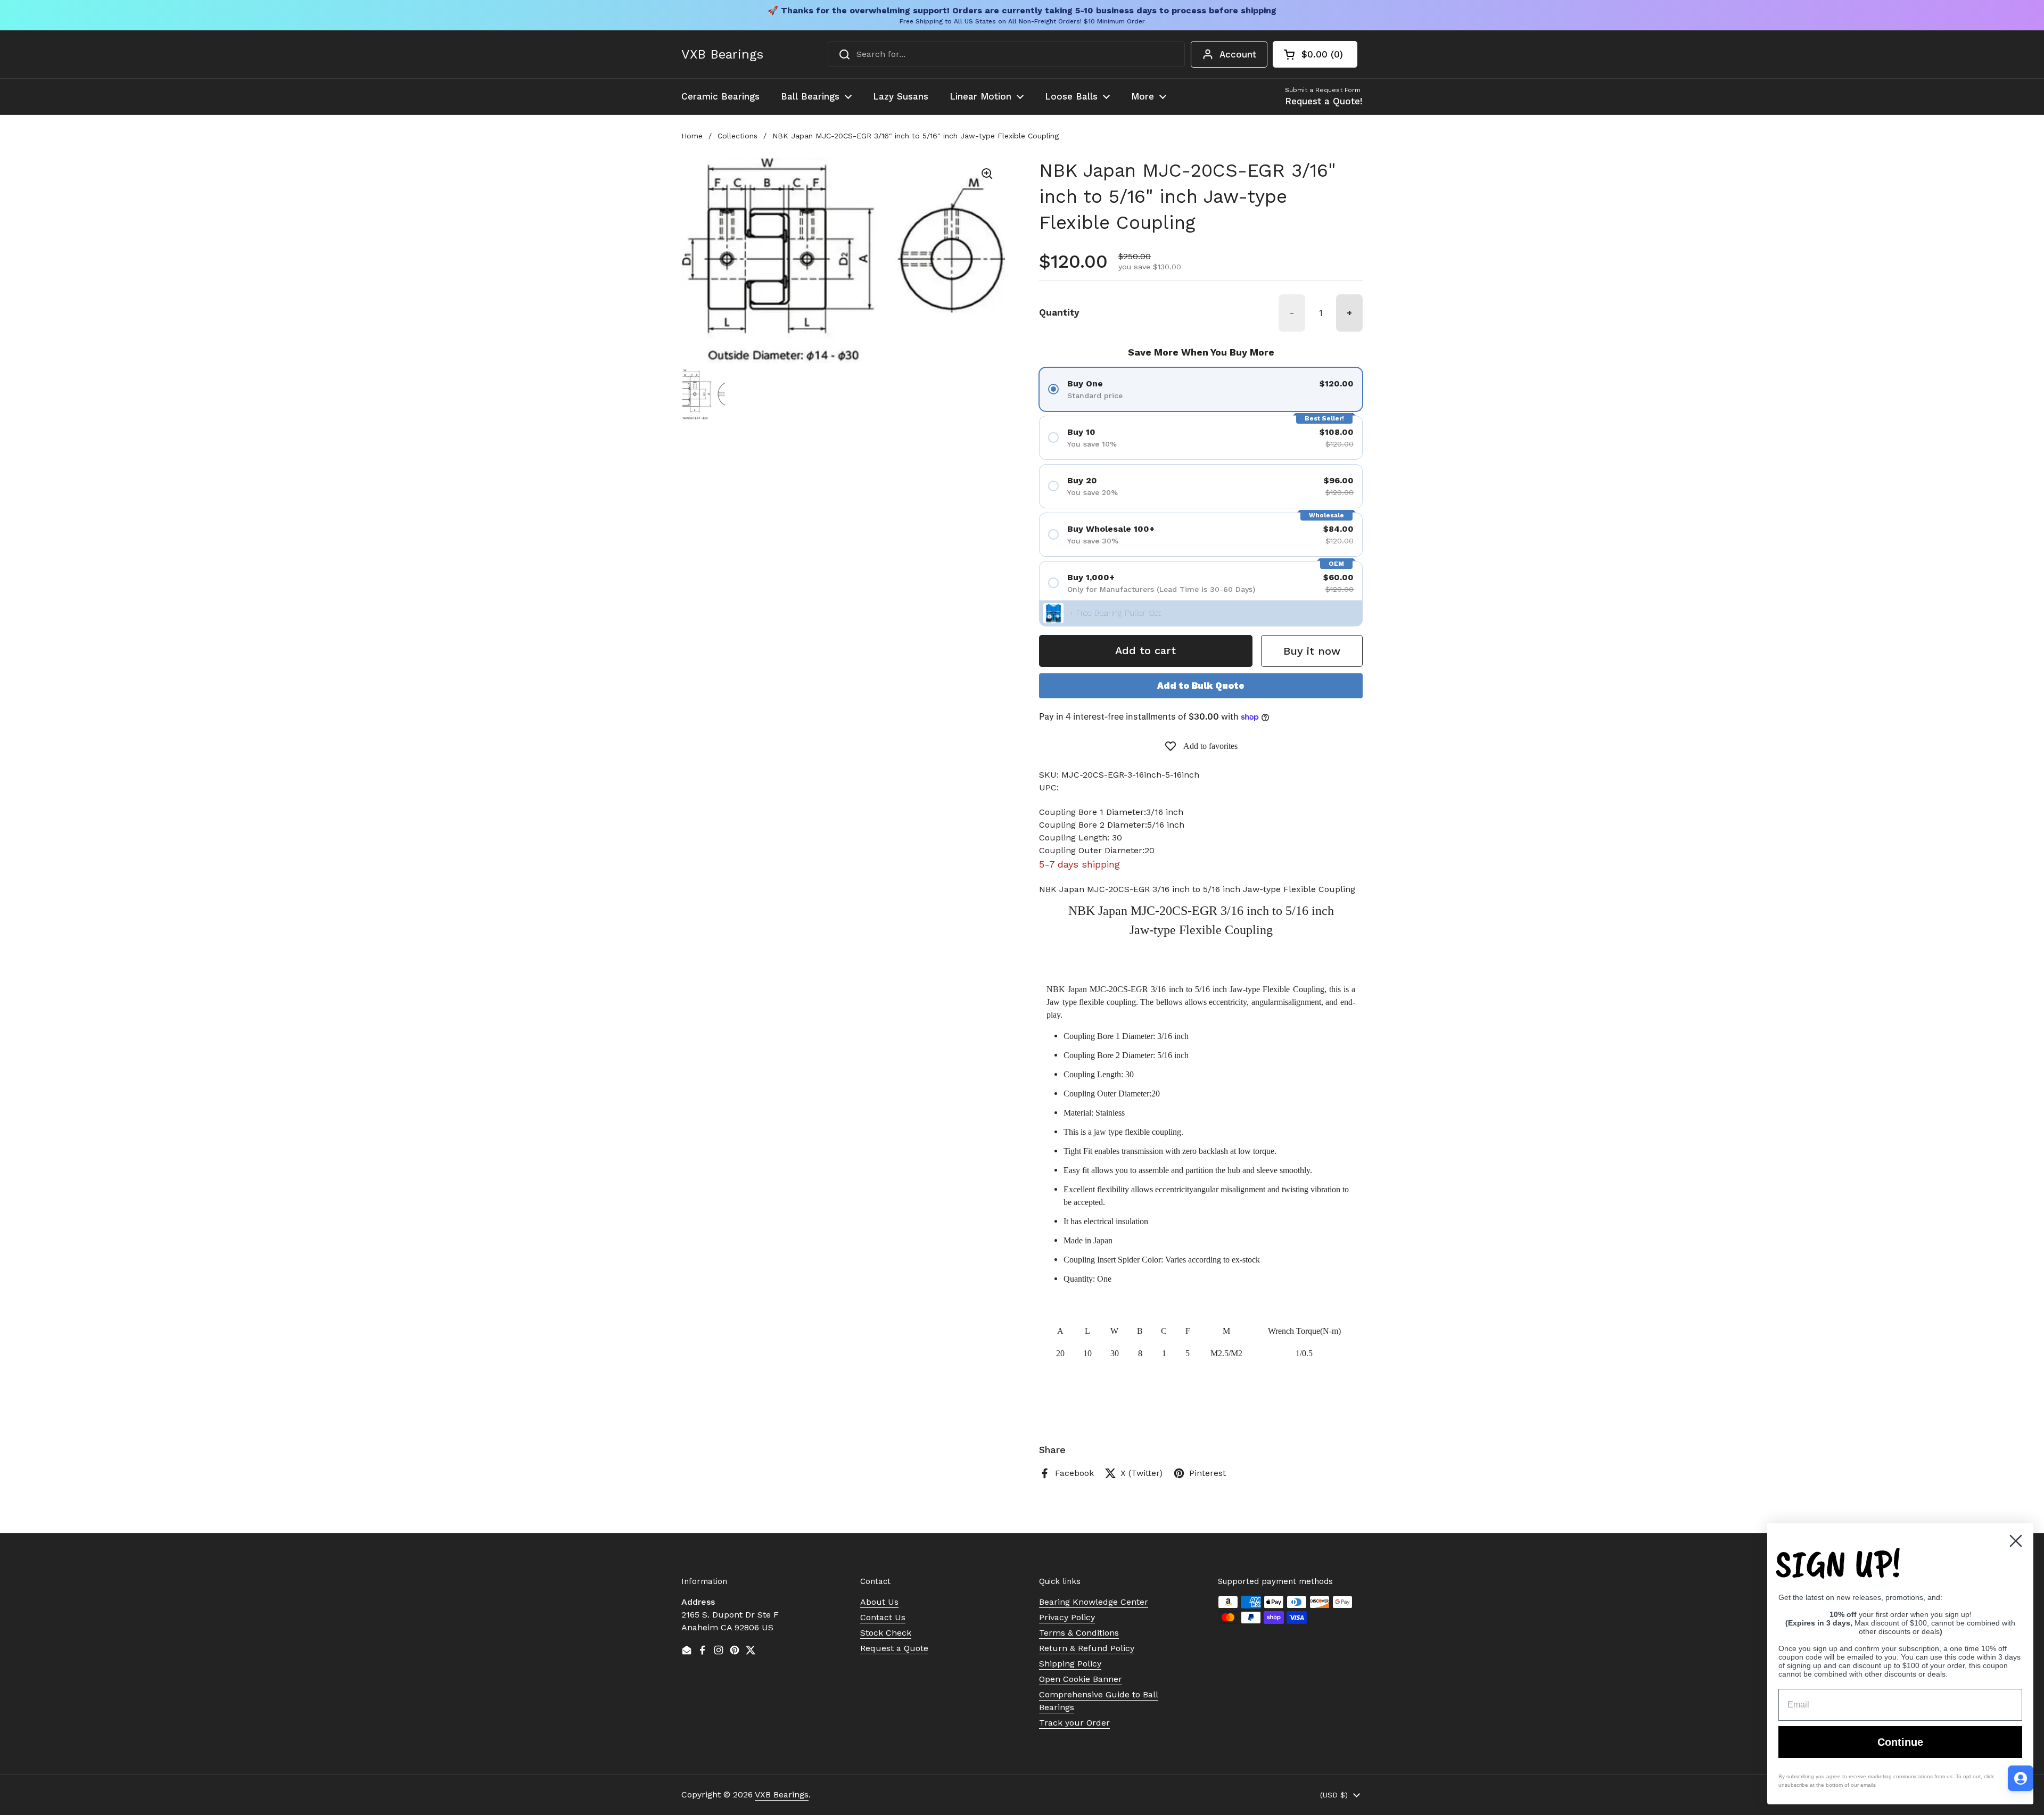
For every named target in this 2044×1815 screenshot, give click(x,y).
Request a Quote (894, 1648)
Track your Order (1074, 1723)
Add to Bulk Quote (1201, 686)
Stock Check (886, 1633)
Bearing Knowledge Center (1094, 1602)
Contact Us (883, 1617)
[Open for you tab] (2021, 1778)
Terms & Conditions (1079, 1633)
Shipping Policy (1070, 1664)
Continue (1900, 1742)
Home (692, 136)
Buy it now (1312, 651)
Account (1238, 54)
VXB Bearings (722, 54)
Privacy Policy (1067, 1617)
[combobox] (1006, 54)
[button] (1315, 54)
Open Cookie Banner (1081, 1679)
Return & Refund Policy (1087, 1648)
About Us (879, 1602)
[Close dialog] (2016, 1541)
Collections (737, 136)
